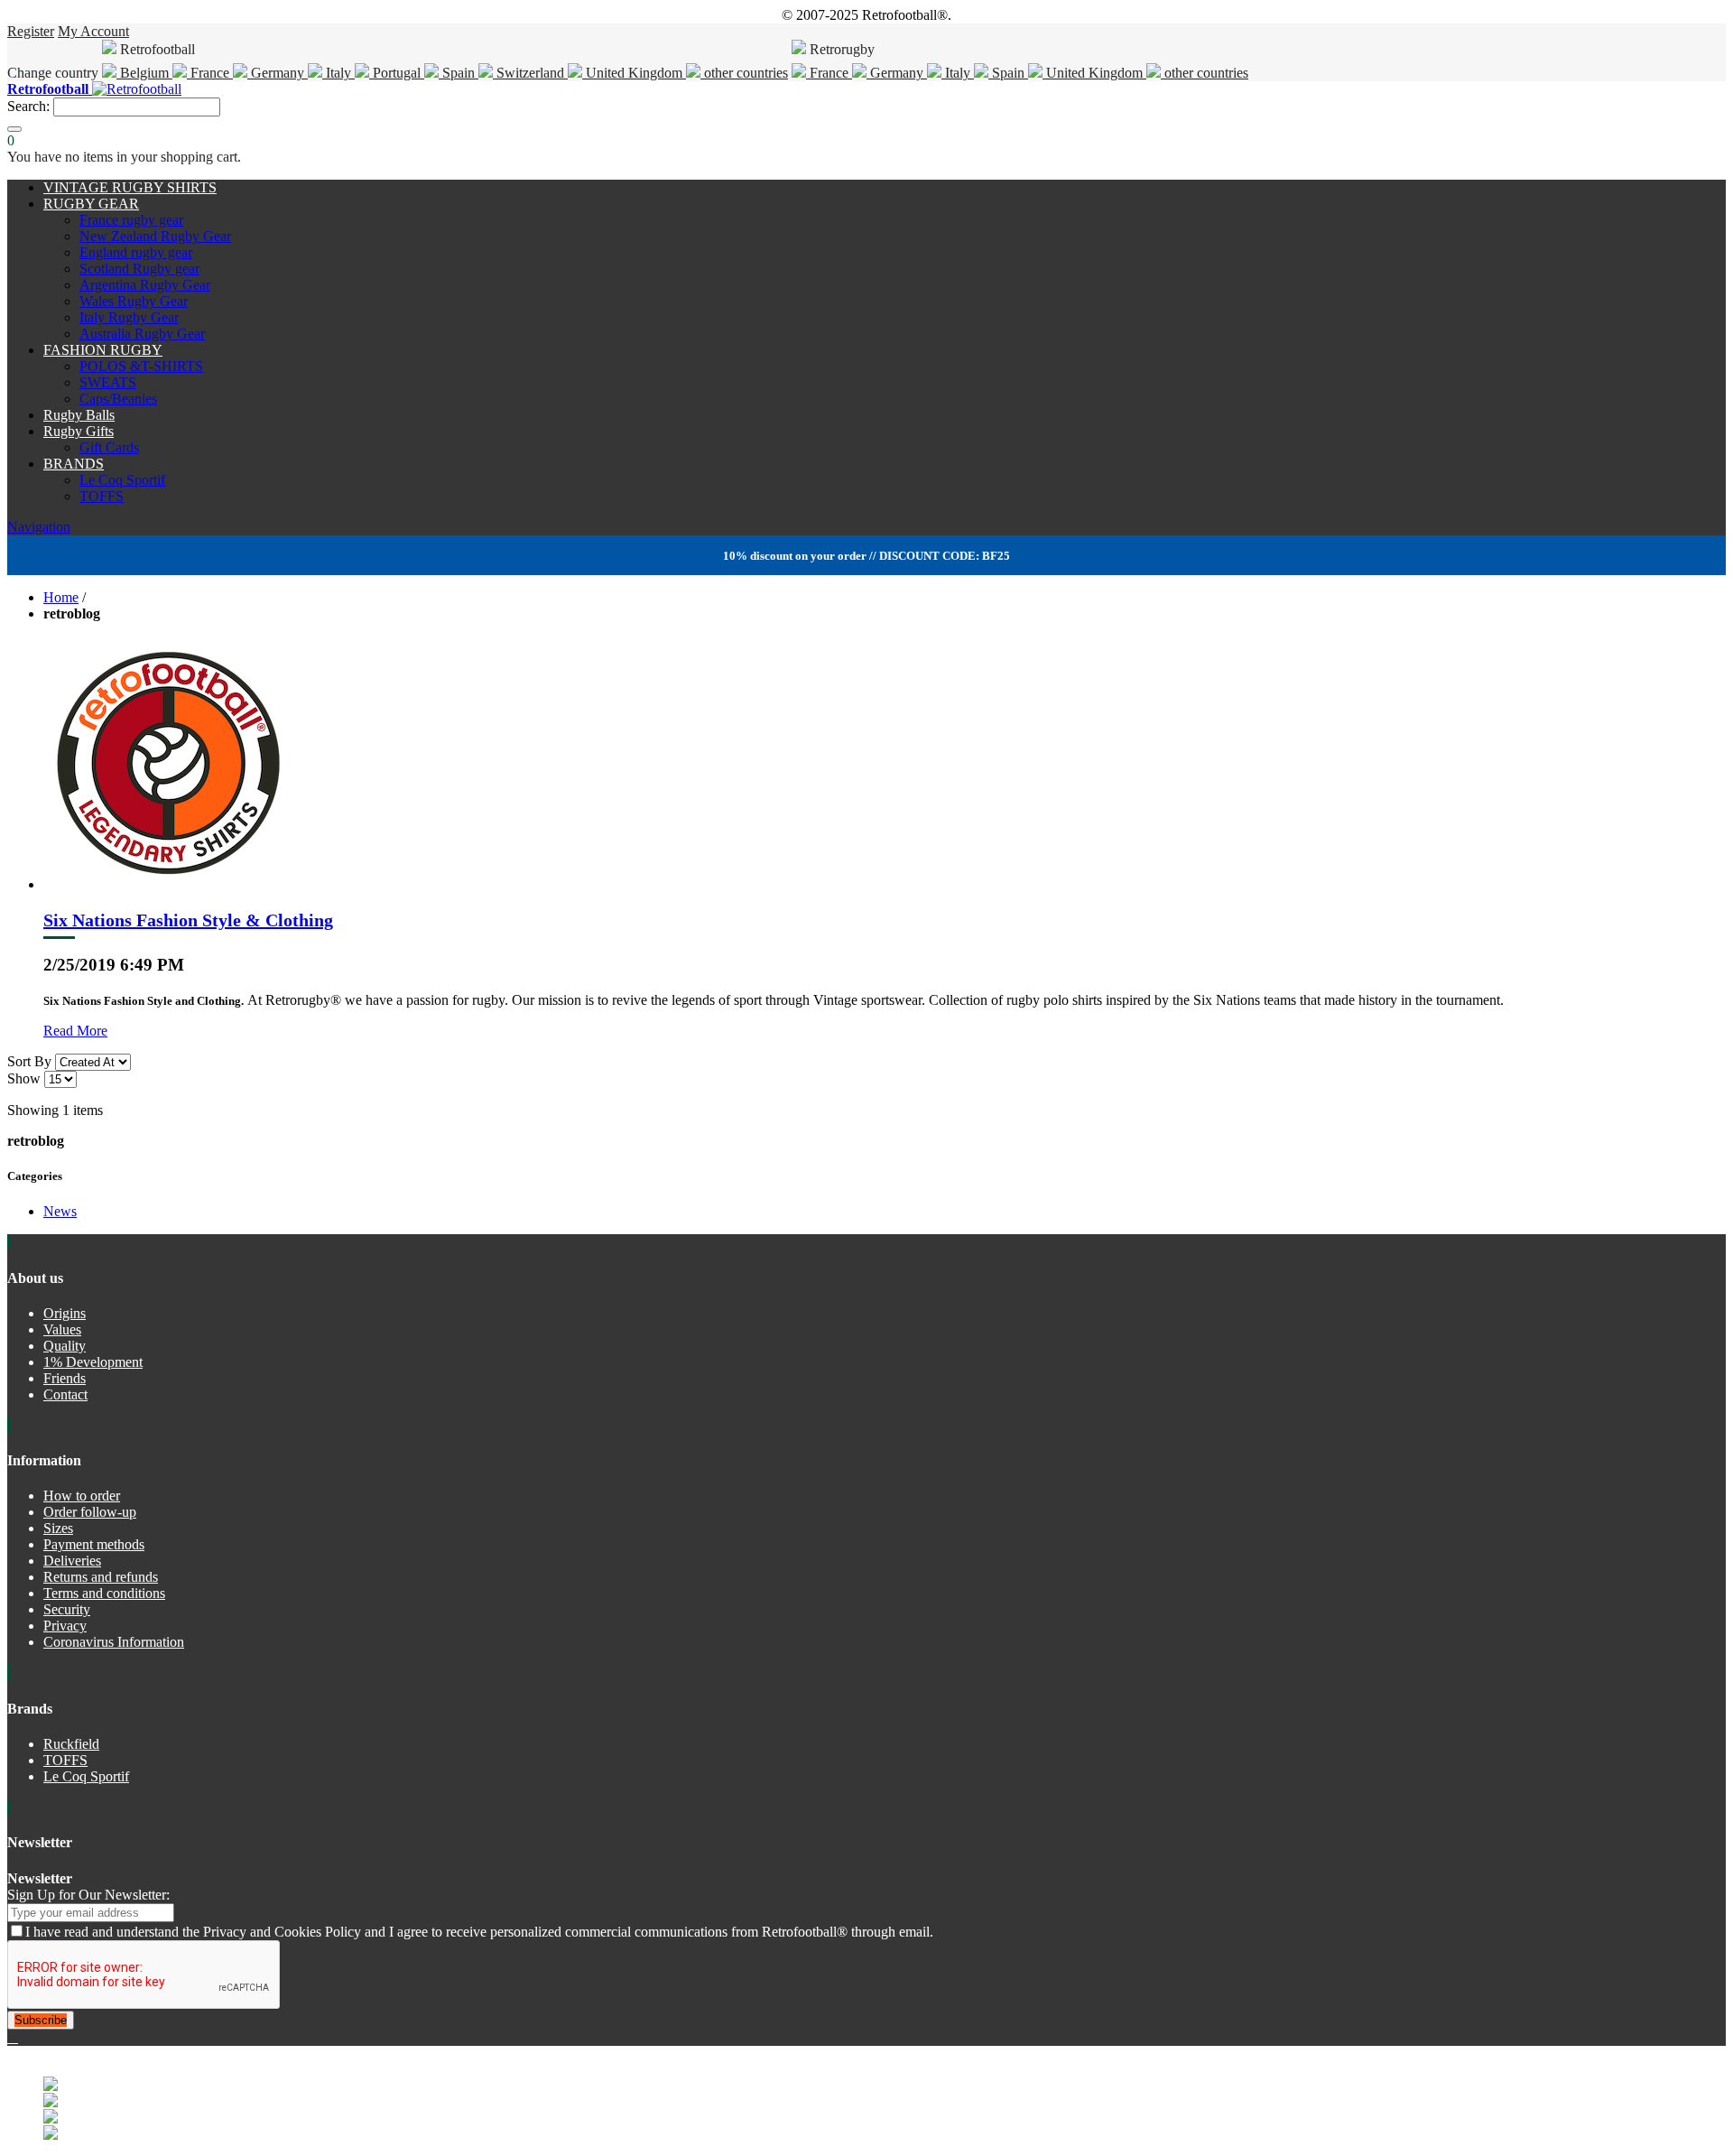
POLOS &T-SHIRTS (141, 366)
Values (62, 1329)
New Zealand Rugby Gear (155, 236)
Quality (65, 1346)
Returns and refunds (101, 1577)
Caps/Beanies (118, 399)
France (210, 73)
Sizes (58, 1528)
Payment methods (94, 1544)
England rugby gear (136, 252)
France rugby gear (131, 220)
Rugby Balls (79, 415)
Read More (75, 1031)
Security (67, 1609)
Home (61, 597)
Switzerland (530, 73)
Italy (338, 73)
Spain (459, 73)
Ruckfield (71, 1744)
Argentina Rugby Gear (145, 285)
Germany (278, 73)
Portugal (397, 73)
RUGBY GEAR (91, 204)
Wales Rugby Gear (134, 301)
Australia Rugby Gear (142, 334)
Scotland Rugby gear (139, 269)
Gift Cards (109, 447)
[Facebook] (11, 2037)
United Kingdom (634, 73)
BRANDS (74, 464)
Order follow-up (90, 1512)
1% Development (93, 1362)
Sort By (29, 1061)
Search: (28, 106)
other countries (744, 73)
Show (24, 1078)
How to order (82, 1496)
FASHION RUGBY (103, 350)
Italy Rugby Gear (129, 317)
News (60, 1211)
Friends (65, 1378)
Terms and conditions (104, 1593)
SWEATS (108, 382)
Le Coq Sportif (122, 480)
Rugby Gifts (79, 431)
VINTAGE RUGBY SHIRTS (130, 187)
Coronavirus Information (114, 1642)
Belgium (144, 73)
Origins (65, 1313)
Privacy (65, 1626)
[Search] (14, 129)
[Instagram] (16, 2037)
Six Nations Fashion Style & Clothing (188, 920)
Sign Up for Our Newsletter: (88, 1895)
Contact (65, 1394)
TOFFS (102, 496)
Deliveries (72, 1561)
